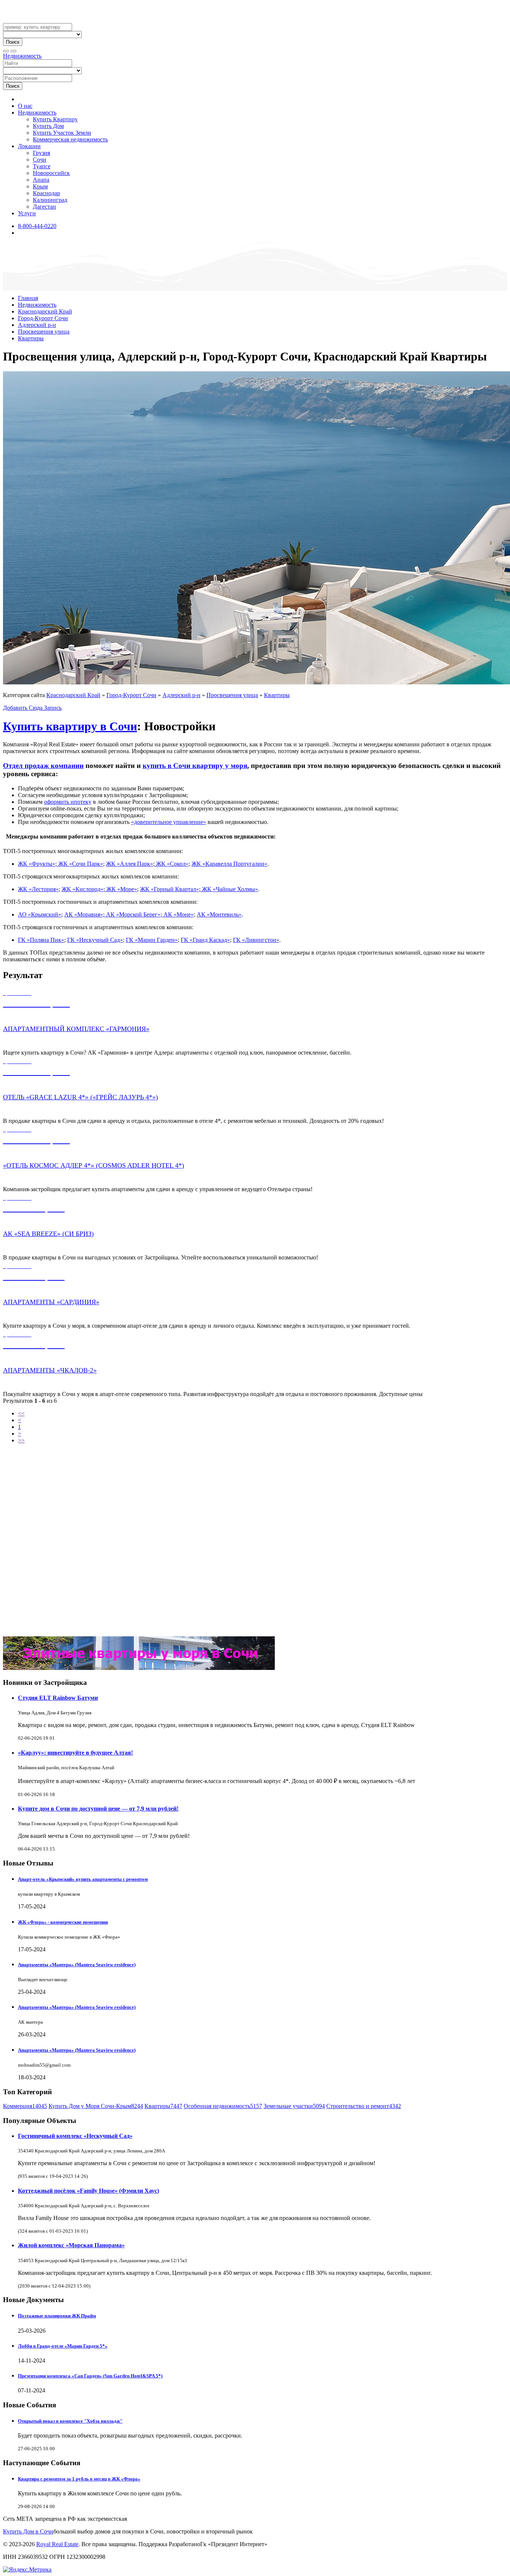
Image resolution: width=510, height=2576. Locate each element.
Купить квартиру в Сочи (70, 726)
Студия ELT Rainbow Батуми (58, 1698)
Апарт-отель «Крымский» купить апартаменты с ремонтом (83, 1879)
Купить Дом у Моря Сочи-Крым (96, 2106)
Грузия (41, 153)
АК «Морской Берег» (133, 914)
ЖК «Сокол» (172, 864)
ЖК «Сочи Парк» (80, 864)
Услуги (27, 213)
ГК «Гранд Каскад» (205, 940)
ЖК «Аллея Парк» (130, 864)
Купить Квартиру (55, 119)
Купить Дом (48, 126)
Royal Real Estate (57, 2544)
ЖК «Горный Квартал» (170, 889)
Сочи (40, 160)
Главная (28, 298)
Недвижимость (22, 56)
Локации (29, 146)
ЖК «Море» (121, 889)
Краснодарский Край (45, 311)
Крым (40, 186)
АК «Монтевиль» (219, 914)
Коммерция (25, 2106)
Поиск (13, 42)
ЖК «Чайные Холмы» (229, 889)
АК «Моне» (178, 914)
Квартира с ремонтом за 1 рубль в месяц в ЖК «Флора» (79, 2479)
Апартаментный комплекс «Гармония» (76, 1029)
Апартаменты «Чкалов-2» (50, 1370)
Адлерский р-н (37, 325)
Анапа (41, 180)
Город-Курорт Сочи (43, 318)
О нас (25, 106)
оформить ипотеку (68, 802)
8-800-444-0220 (37, 226)
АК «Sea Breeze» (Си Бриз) (48, 1234)
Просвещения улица (44, 332)
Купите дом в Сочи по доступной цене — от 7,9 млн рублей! (98, 1809)
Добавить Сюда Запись (32, 708)
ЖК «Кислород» (83, 889)
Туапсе (42, 166)
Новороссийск (51, 173)
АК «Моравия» (84, 914)
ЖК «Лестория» (38, 889)
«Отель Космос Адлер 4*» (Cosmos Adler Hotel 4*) (94, 1165)
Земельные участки (294, 2106)
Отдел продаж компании (43, 766)
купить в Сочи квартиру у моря (195, 766)
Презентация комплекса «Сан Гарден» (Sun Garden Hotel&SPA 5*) (90, 2376)
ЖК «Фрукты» (37, 864)
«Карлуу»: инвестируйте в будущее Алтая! (75, 1753)
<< (21, 1413)
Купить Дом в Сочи (28, 2531)
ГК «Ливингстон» (256, 940)
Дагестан (44, 207)
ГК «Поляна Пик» (41, 940)
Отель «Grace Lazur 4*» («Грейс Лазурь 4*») (80, 1097)
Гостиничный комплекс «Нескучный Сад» (75, 2136)
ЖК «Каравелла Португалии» (229, 864)
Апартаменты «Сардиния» (51, 1302)
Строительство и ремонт (364, 2106)
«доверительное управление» (169, 822)
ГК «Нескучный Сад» (95, 940)
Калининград (50, 200)
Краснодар (46, 193)
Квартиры (31, 338)
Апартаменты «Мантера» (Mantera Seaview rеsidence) (77, 1965)
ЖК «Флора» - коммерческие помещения (63, 1922)
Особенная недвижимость (223, 2106)
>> (21, 1440)
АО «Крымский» (40, 914)
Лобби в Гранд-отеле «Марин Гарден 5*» (63, 2346)
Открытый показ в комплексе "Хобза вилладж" (70, 2421)
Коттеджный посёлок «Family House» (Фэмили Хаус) (88, 2191)
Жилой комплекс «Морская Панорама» (71, 2245)
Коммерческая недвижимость (70, 139)
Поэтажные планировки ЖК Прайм (57, 2316)
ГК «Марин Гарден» (152, 940)
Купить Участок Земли (62, 133)
